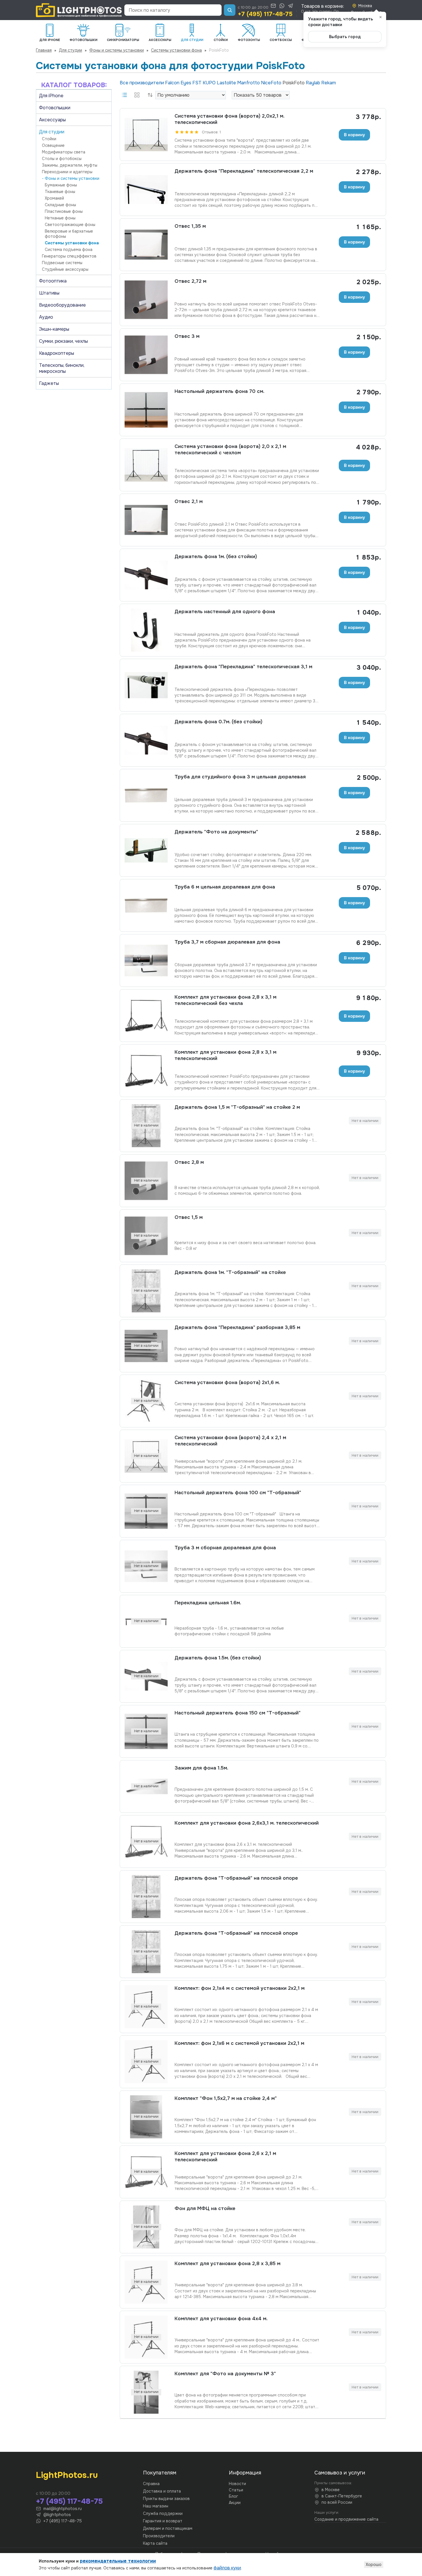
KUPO (210, 83)
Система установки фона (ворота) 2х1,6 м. (227, 1382)
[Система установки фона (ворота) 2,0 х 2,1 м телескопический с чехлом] (146, 465)
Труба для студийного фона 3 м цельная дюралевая (240, 777)
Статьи (236, 2490)
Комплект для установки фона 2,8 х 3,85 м (228, 2264)
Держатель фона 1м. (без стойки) (216, 557)
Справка (151, 2484)
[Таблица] (137, 95)
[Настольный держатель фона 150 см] (146, 1731)
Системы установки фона (176, 50)
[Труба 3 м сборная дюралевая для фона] (146, 1566)
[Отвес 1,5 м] (146, 1236)
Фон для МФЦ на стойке (205, 2208)
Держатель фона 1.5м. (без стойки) (218, 1658)
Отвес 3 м (187, 336)
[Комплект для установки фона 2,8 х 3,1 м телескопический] (146, 1071)
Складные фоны (60, 205)
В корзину (354, 135)
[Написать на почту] (273, 6)
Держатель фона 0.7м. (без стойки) (218, 722)
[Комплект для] (146, 2392)
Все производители (142, 83)
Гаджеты (49, 383)
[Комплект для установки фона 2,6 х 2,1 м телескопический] (146, 2172)
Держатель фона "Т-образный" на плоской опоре (236, 1878)
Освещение (53, 145)
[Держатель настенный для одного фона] (146, 630)
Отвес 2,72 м (190, 281)
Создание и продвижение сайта (346, 2519)
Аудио (46, 317)
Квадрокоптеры (57, 353)
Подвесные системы (62, 263)
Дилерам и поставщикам (168, 2528)
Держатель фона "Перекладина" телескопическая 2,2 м (244, 171)
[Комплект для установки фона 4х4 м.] (146, 2337)
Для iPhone (51, 96)
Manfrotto (249, 83)
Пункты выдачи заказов (166, 2499)
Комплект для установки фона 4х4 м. (221, 2319)
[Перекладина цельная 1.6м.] (146, 1621)
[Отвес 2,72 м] (146, 300)
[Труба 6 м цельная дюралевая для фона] (146, 905)
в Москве (331, 2490)
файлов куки (227, 2568)
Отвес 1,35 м (190, 226)
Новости (237, 2484)
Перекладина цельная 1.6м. (208, 1603)
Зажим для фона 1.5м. (201, 1768)
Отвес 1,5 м (189, 1217)
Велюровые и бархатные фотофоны (69, 234)
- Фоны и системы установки (71, 178)
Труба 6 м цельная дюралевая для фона (225, 887)
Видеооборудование (62, 305)
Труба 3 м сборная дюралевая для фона (225, 1548)
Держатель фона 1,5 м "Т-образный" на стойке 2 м (237, 1107)
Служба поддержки (163, 2513)
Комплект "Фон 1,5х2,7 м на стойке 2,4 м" (226, 2098)
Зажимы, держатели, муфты (70, 165)
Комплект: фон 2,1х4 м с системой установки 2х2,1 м (240, 1988)
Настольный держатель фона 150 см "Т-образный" (238, 1713)
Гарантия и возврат (163, 2521)
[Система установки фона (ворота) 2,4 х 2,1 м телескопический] (146, 1456)
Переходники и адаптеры (67, 172)
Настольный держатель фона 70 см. (219, 391)
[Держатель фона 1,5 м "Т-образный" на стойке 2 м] (146, 1126)
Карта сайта (155, 2543)
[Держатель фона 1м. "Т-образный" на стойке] (146, 1291)
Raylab (313, 83)
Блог (233, 2496)
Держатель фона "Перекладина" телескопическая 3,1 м (243, 667)
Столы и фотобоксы (62, 159)
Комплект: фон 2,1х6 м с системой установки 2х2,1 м (239, 2043)
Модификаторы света (64, 152)
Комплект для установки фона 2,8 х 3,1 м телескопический (225, 1055)
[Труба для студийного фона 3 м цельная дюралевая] (146, 795)
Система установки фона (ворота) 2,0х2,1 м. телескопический (229, 119)
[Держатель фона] (146, 1897)
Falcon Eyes (179, 83)
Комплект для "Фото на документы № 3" (225, 2374)
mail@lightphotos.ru (63, 2509)
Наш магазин (156, 2506)
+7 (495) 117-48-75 (265, 14)
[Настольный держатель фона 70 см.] (146, 410)
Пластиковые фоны (64, 211)
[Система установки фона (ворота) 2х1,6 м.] (146, 1401)
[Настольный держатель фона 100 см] (146, 1511)
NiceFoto (272, 83)
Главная (44, 50)
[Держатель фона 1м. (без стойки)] (146, 575)
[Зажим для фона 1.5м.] (146, 1786)
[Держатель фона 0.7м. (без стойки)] (146, 740)
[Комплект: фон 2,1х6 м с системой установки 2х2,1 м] (146, 2062)
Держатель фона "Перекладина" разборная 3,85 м (237, 1327)
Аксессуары (52, 120)
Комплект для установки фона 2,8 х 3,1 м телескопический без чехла (225, 1000)
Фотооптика (53, 281)
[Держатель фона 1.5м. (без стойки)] (146, 1676)
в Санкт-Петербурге (342, 2496)
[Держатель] (146, 850)
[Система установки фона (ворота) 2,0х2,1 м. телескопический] (146, 135)
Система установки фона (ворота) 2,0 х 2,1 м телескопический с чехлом (230, 450)
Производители (159, 2536)
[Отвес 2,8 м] (146, 1181)
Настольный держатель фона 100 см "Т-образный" (238, 1493)
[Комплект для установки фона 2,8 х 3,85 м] (146, 2282)
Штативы (49, 293)
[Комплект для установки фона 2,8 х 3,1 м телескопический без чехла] (146, 1016)
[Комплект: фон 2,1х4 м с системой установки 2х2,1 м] (146, 2007)
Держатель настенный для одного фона (225, 612)
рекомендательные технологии (118, 2561)
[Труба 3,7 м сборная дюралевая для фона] (146, 960)
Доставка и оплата (162, 2491)
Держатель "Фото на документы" (216, 832)
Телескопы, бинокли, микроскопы (62, 368)
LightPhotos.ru (67, 2475)
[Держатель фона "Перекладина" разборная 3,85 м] (146, 1346)
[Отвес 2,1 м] (146, 520)
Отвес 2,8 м (189, 1162)
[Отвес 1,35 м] (146, 245)
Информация (245, 2473)
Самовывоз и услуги (340, 2473)
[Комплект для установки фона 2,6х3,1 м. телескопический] (146, 1842)
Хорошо (374, 2565)
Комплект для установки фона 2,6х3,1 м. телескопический (247, 1823)
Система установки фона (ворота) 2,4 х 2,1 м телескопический (230, 1441)
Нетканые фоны (60, 218)
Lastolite (227, 83)
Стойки (49, 139)
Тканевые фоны (60, 192)
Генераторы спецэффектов (69, 256)
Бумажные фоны (61, 185)
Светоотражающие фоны (70, 225)
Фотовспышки (55, 108)
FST (198, 83)
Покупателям (160, 2473)
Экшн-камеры (54, 329)
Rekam (329, 83)
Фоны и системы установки (117, 50)
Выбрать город (345, 37)
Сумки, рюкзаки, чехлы (63, 341)
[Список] (124, 95)
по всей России (337, 2502)
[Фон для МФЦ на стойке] (146, 2227)
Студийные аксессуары (65, 269)
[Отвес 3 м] (146, 355)
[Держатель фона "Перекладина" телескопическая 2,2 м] (146, 190)
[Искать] (230, 10)
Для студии (70, 50)
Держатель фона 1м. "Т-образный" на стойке (230, 1272)
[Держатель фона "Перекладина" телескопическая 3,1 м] (146, 685)
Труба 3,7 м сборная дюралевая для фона (227, 942)
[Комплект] (146, 2117)
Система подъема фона (69, 250)
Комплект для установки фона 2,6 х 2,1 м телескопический (225, 2157)
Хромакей (54, 198)
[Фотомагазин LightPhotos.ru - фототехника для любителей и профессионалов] (79, 10)
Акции (235, 2503)
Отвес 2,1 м (189, 501)
